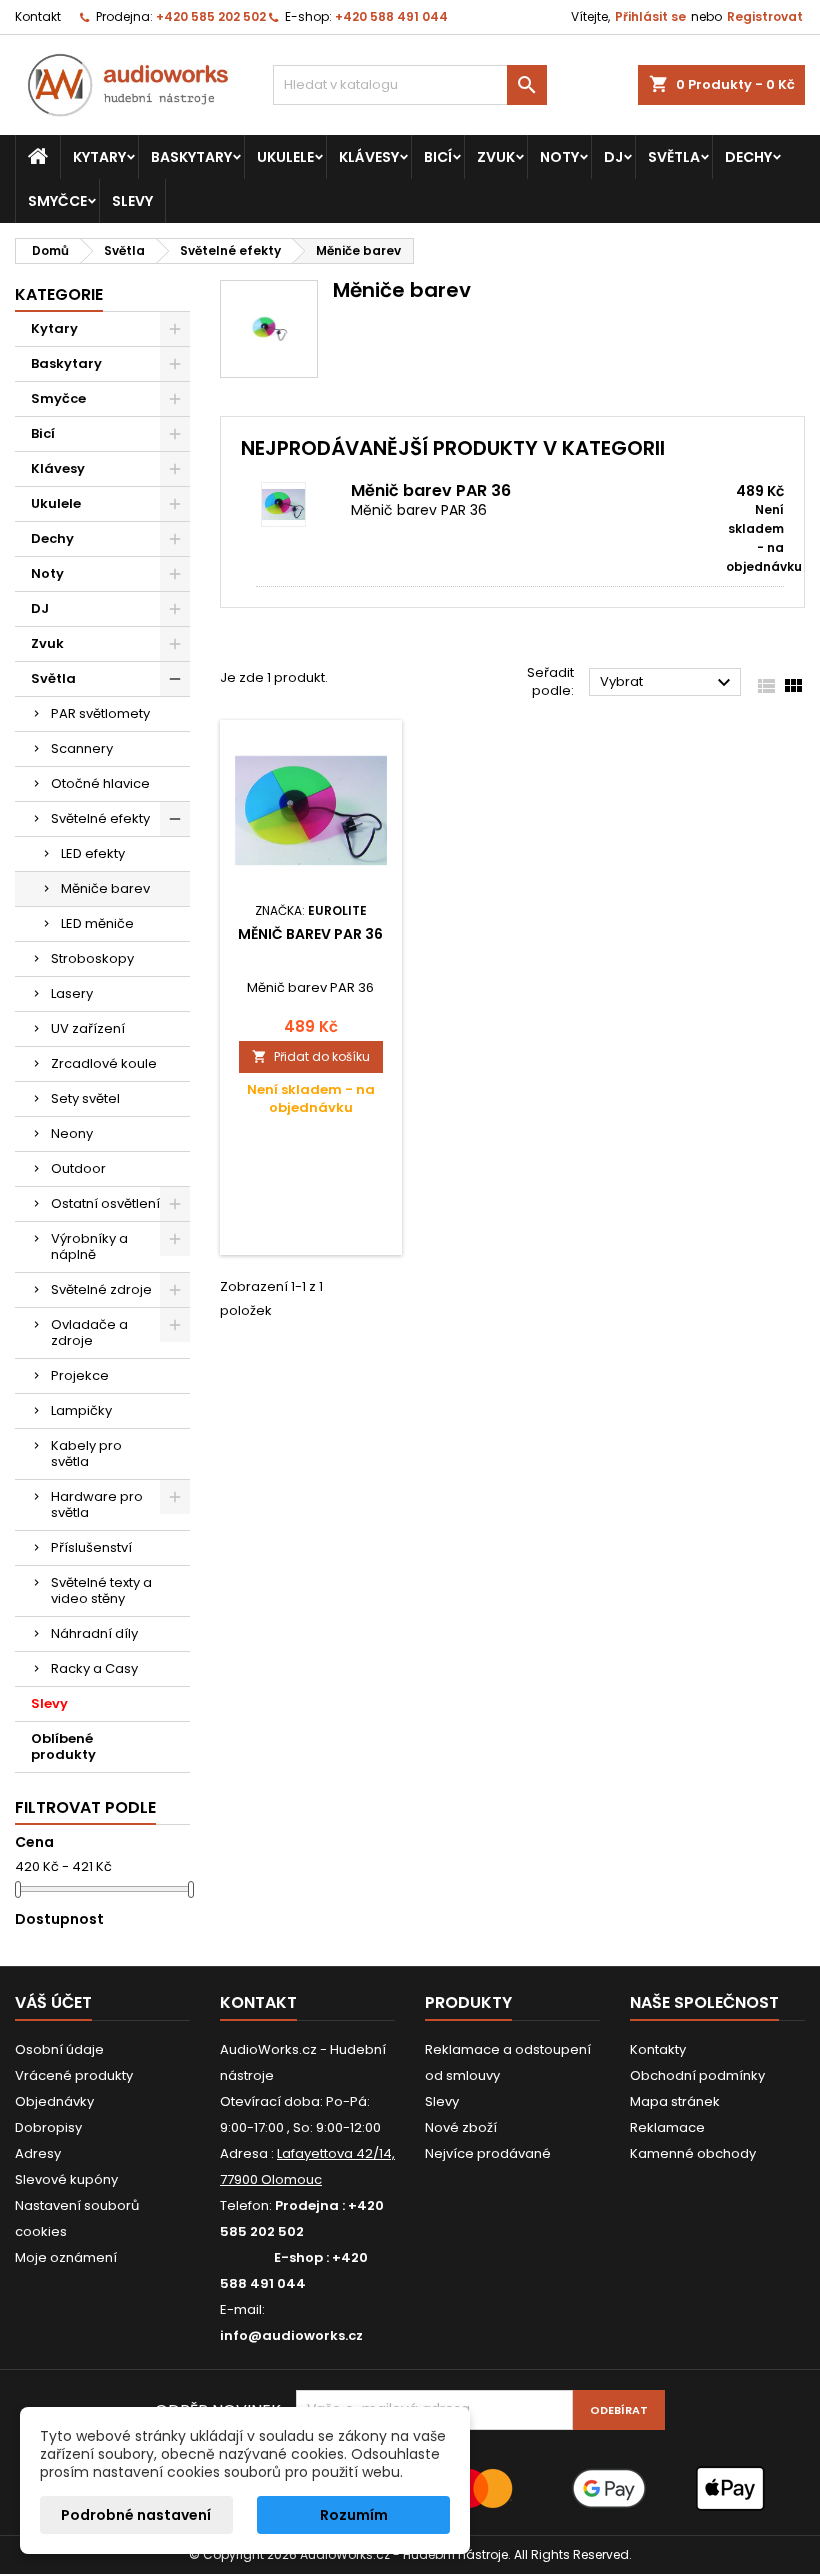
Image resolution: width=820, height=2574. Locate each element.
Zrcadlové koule (104, 1063)
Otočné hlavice (100, 783)
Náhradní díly (94, 1633)
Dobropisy (48, 2127)
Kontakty (658, 2049)
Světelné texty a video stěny (101, 1590)
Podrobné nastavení (136, 2515)
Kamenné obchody (693, 2153)
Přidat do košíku (311, 1056)
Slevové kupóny (66, 2179)
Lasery (72, 993)
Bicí (438, 157)
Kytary (99, 157)
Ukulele (285, 157)
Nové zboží (461, 2127)
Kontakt (38, 16)
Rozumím (354, 2515)
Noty (559, 157)
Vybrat (668, 683)
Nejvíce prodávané (488, 2153)
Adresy (38, 2153)
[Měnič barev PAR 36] (303, 504)
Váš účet (53, 2002)
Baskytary (191, 157)
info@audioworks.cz (291, 2335)
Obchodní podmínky (697, 2075)
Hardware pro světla (97, 1504)
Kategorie (59, 294)
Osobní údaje (59, 2049)
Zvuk (496, 157)
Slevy (132, 201)
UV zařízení (88, 1028)
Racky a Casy (94, 1668)
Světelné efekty (100, 818)
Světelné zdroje (101, 1289)
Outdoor (78, 1168)
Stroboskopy (92, 958)
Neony (72, 1133)
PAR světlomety (100, 713)
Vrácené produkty (74, 2075)
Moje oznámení (66, 2257)
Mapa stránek (675, 2101)
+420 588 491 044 (391, 16)
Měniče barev (105, 888)
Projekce (80, 1375)
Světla (674, 157)
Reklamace (667, 2127)
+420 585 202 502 (211, 16)
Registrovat (765, 16)
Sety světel (85, 1098)
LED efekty (93, 853)
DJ (613, 157)
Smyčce (57, 201)
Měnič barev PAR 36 (431, 490)
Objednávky (54, 2101)
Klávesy (369, 157)
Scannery (82, 748)
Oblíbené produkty (63, 1746)
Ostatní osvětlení (105, 1203)
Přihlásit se (650, 16)
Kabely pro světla (86, 1453)
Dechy (748, 157)
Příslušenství (91, 1547)
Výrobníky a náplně (89, 1246)
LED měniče (97, 923)
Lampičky (81, 1410)
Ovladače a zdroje (89, 1332)
